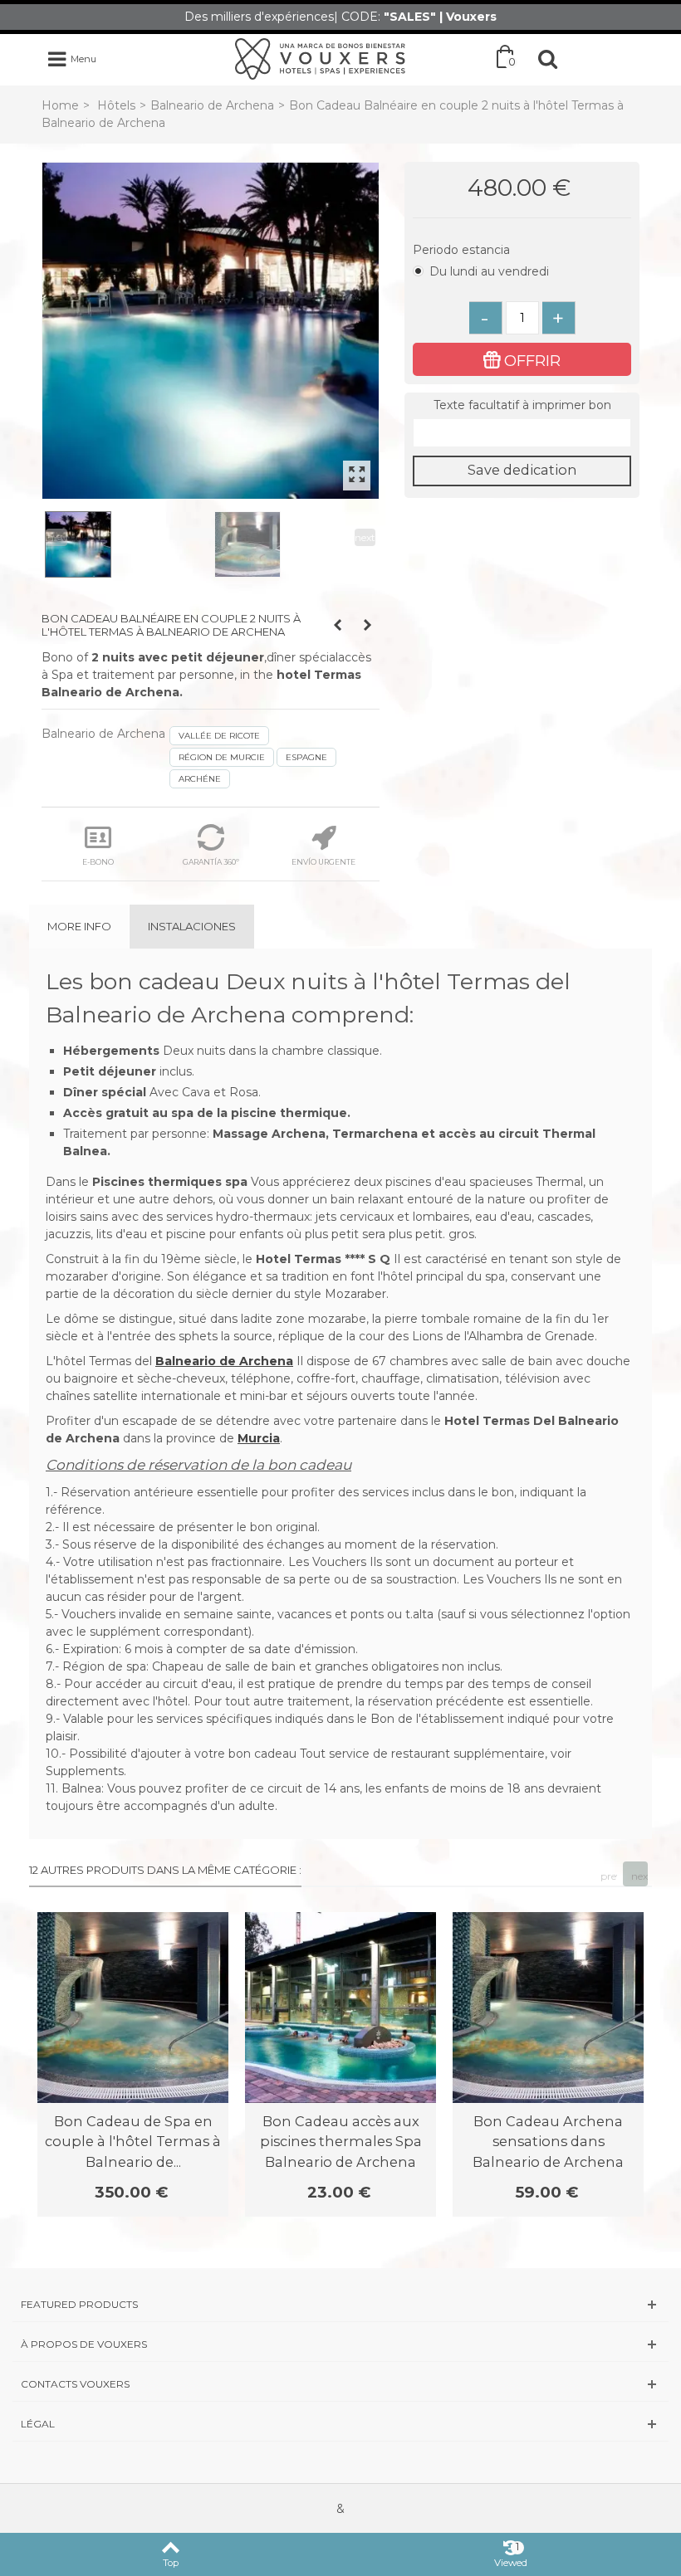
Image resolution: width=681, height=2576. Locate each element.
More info (79, 926)
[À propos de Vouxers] (340, 2344)
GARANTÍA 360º (211, 862)
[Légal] (340, 2424)
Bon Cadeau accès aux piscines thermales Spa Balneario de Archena (341, 2142)
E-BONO (98, 862)
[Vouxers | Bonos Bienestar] (320, 58)
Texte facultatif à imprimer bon (522, 405)
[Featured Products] (340, 2304)
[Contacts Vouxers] (340, 2384)
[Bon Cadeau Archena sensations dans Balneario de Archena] (548, 2008)
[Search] (547, 59)
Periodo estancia (463, 250)
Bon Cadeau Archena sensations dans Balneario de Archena (548, 2142)
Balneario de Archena (212, 105)
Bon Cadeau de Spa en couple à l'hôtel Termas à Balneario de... (133, 2142)
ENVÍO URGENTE (323, 862)
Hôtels (116, 105)
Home (60, 105)
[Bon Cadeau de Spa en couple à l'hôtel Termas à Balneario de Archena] (133, 2008)
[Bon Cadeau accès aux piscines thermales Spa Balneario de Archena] (340, 2008)
